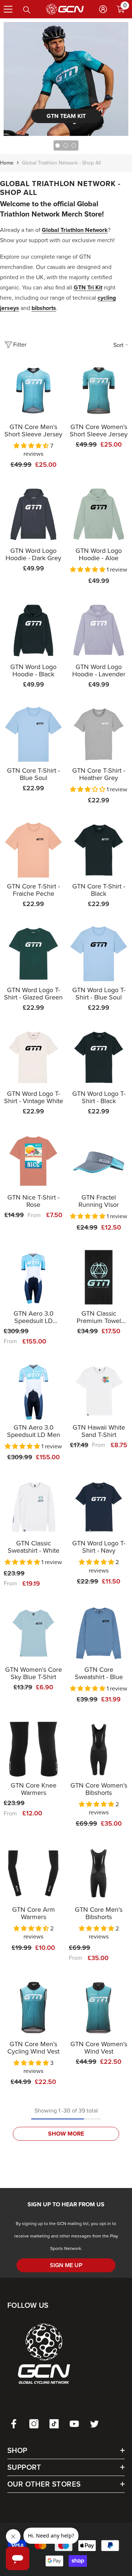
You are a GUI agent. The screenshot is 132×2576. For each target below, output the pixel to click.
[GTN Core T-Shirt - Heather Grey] (99, 734)
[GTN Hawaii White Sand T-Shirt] (99, 1391)
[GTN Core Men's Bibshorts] (99, 1873)
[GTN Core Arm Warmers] (33, 1873)
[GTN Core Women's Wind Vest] (99, 2008)
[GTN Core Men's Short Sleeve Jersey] (33, 391)
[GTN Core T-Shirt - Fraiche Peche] (33, 850)
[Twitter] (94, 2424)
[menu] (8, 9)
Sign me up (66, 2265)
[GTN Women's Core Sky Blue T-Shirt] (33, 1633)
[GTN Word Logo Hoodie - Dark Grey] (33, 514)
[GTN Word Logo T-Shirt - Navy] (99, 1507)
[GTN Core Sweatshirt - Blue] (99, 1633)
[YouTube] (74, 2424)
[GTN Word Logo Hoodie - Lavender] (99, 631)
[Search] (27, 10)
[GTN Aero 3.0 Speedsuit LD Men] (33, 1391)
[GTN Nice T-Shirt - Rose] (33, 1161)
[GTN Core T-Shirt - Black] (99, 850)
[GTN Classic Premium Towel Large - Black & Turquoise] (99, 1277)
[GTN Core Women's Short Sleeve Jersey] (99, 391)
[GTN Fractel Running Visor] (99, 1161)
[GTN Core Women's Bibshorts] (99, 1749)
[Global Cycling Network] (66, 79)
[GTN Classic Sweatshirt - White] (33, 1507)
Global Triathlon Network (75, 230)
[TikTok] (54, 2424)
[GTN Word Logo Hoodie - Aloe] (99, 514)
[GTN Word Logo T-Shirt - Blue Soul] (99, 954)
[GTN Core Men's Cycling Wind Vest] (33, 2008)
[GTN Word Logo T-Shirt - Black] (99, 1057)
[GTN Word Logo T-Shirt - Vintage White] (33, 1057)
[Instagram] (34, 2424)
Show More (66, 2134)
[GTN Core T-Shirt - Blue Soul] (33, 734)
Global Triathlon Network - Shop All (61, 163)
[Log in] (103, 9)
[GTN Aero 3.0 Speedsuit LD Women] (33, 1277)
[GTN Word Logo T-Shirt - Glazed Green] (33, 954)
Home (7, 163)
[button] (32, 446)
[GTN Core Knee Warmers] (33, 1749)
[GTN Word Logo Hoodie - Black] (33, 631)
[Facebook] (14, 2424)
